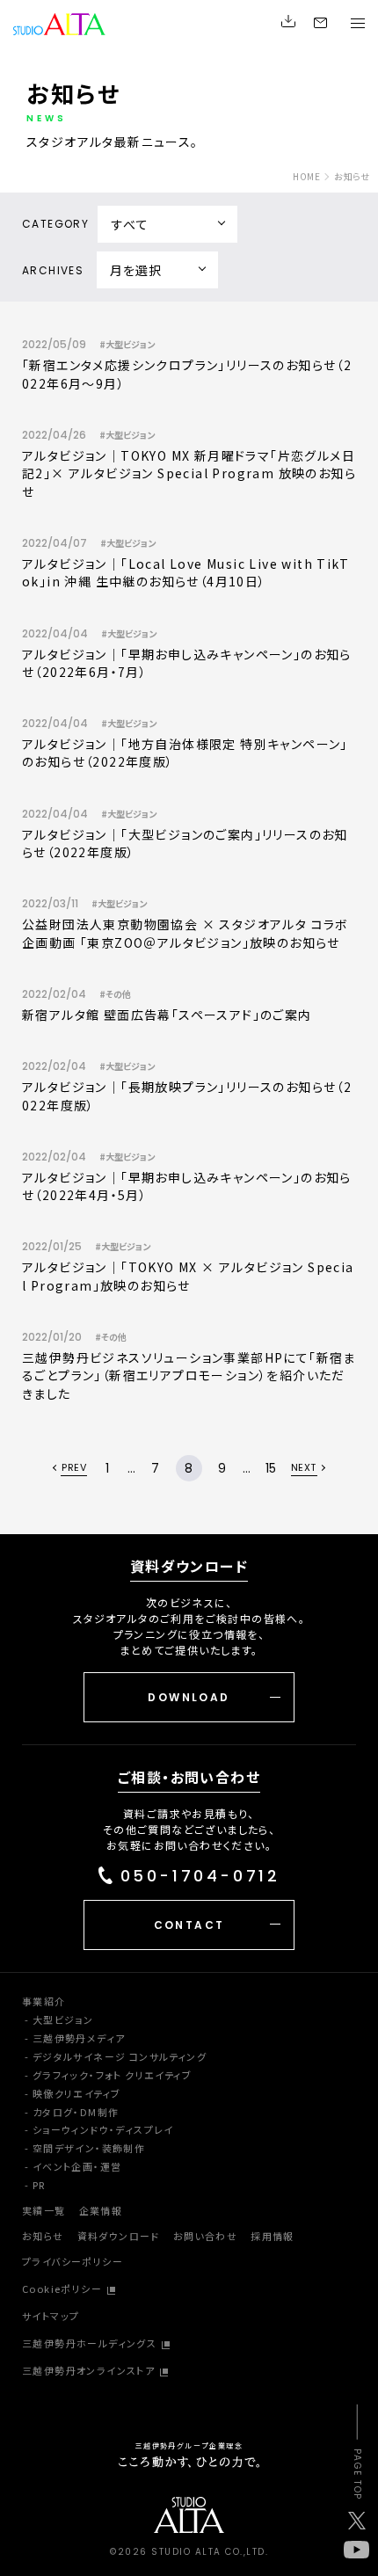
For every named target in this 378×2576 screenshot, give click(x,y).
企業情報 (101, 2210)
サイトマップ (51, 2316)
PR (39, 2185)
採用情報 (273, 2236)
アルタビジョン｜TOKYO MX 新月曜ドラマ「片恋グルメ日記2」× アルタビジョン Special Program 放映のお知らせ (189, 473)
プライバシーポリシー (73, 2261)
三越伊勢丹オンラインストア (88, 2370)
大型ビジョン (63, 2019)
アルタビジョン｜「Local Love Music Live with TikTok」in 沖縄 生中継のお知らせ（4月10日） (185, 572)
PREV (74, 1469)
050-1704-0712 (200, 1877)
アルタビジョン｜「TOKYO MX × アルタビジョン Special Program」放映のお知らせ (188, 1276)
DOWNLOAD (189, 1697)
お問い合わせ (205, 2236)
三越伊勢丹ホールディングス (89, 2343)
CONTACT (189, 1925)
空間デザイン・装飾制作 (89, 2148)
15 (271, 1468)
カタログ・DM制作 (76, 2112)
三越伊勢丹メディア (79, 2038)
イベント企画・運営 (77, 2166)
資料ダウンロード (119, 2236)
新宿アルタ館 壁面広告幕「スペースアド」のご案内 (167, 1015)
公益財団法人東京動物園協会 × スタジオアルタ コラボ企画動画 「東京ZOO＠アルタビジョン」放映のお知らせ (185, 933)
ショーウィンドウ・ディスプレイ (103, 2129)
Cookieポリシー (62, 2289)
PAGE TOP (356, 2474)
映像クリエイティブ (77, 2093)
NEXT (304, 1469)
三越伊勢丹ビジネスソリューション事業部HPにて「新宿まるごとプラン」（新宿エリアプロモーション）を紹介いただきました (189, 1375)
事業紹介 (44, 2001)
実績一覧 (44, 2210)
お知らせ (43, 2236)
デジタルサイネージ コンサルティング (120, 2056)
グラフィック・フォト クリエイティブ (112, 2075)
